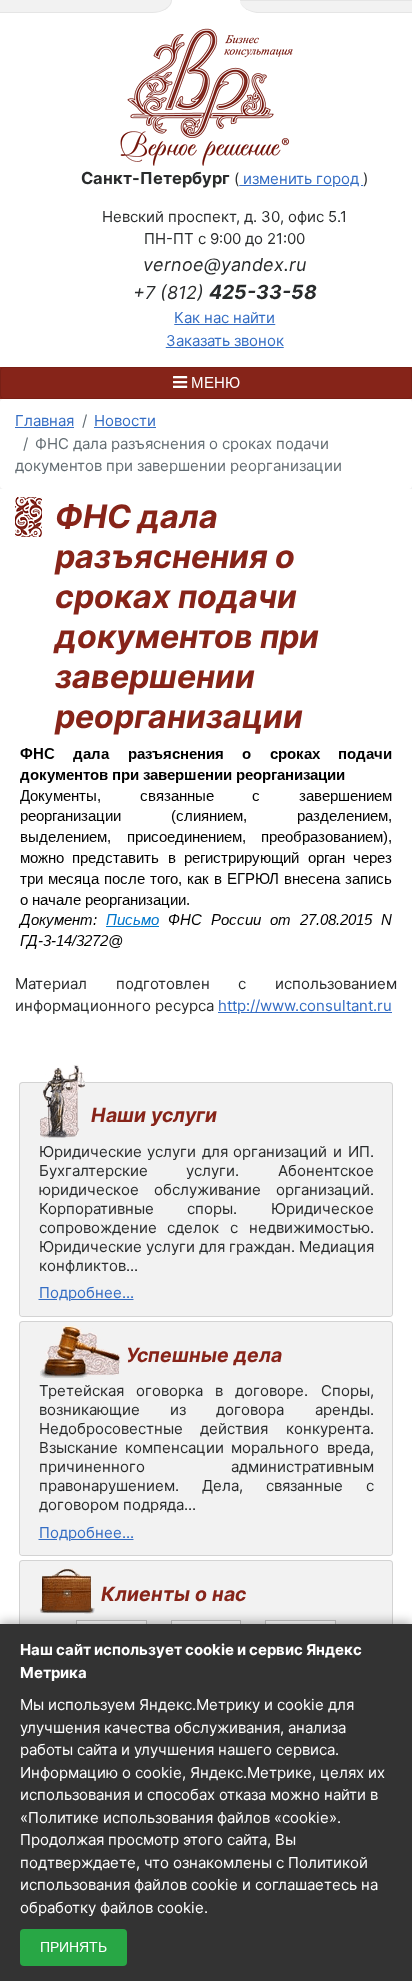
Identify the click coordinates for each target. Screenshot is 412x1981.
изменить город (301, 178)
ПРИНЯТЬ (73, 1947)
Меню (213, 382)
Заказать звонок (225, 340)
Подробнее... (86, 1292)
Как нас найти (224, 317)
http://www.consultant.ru (305, 1005)
